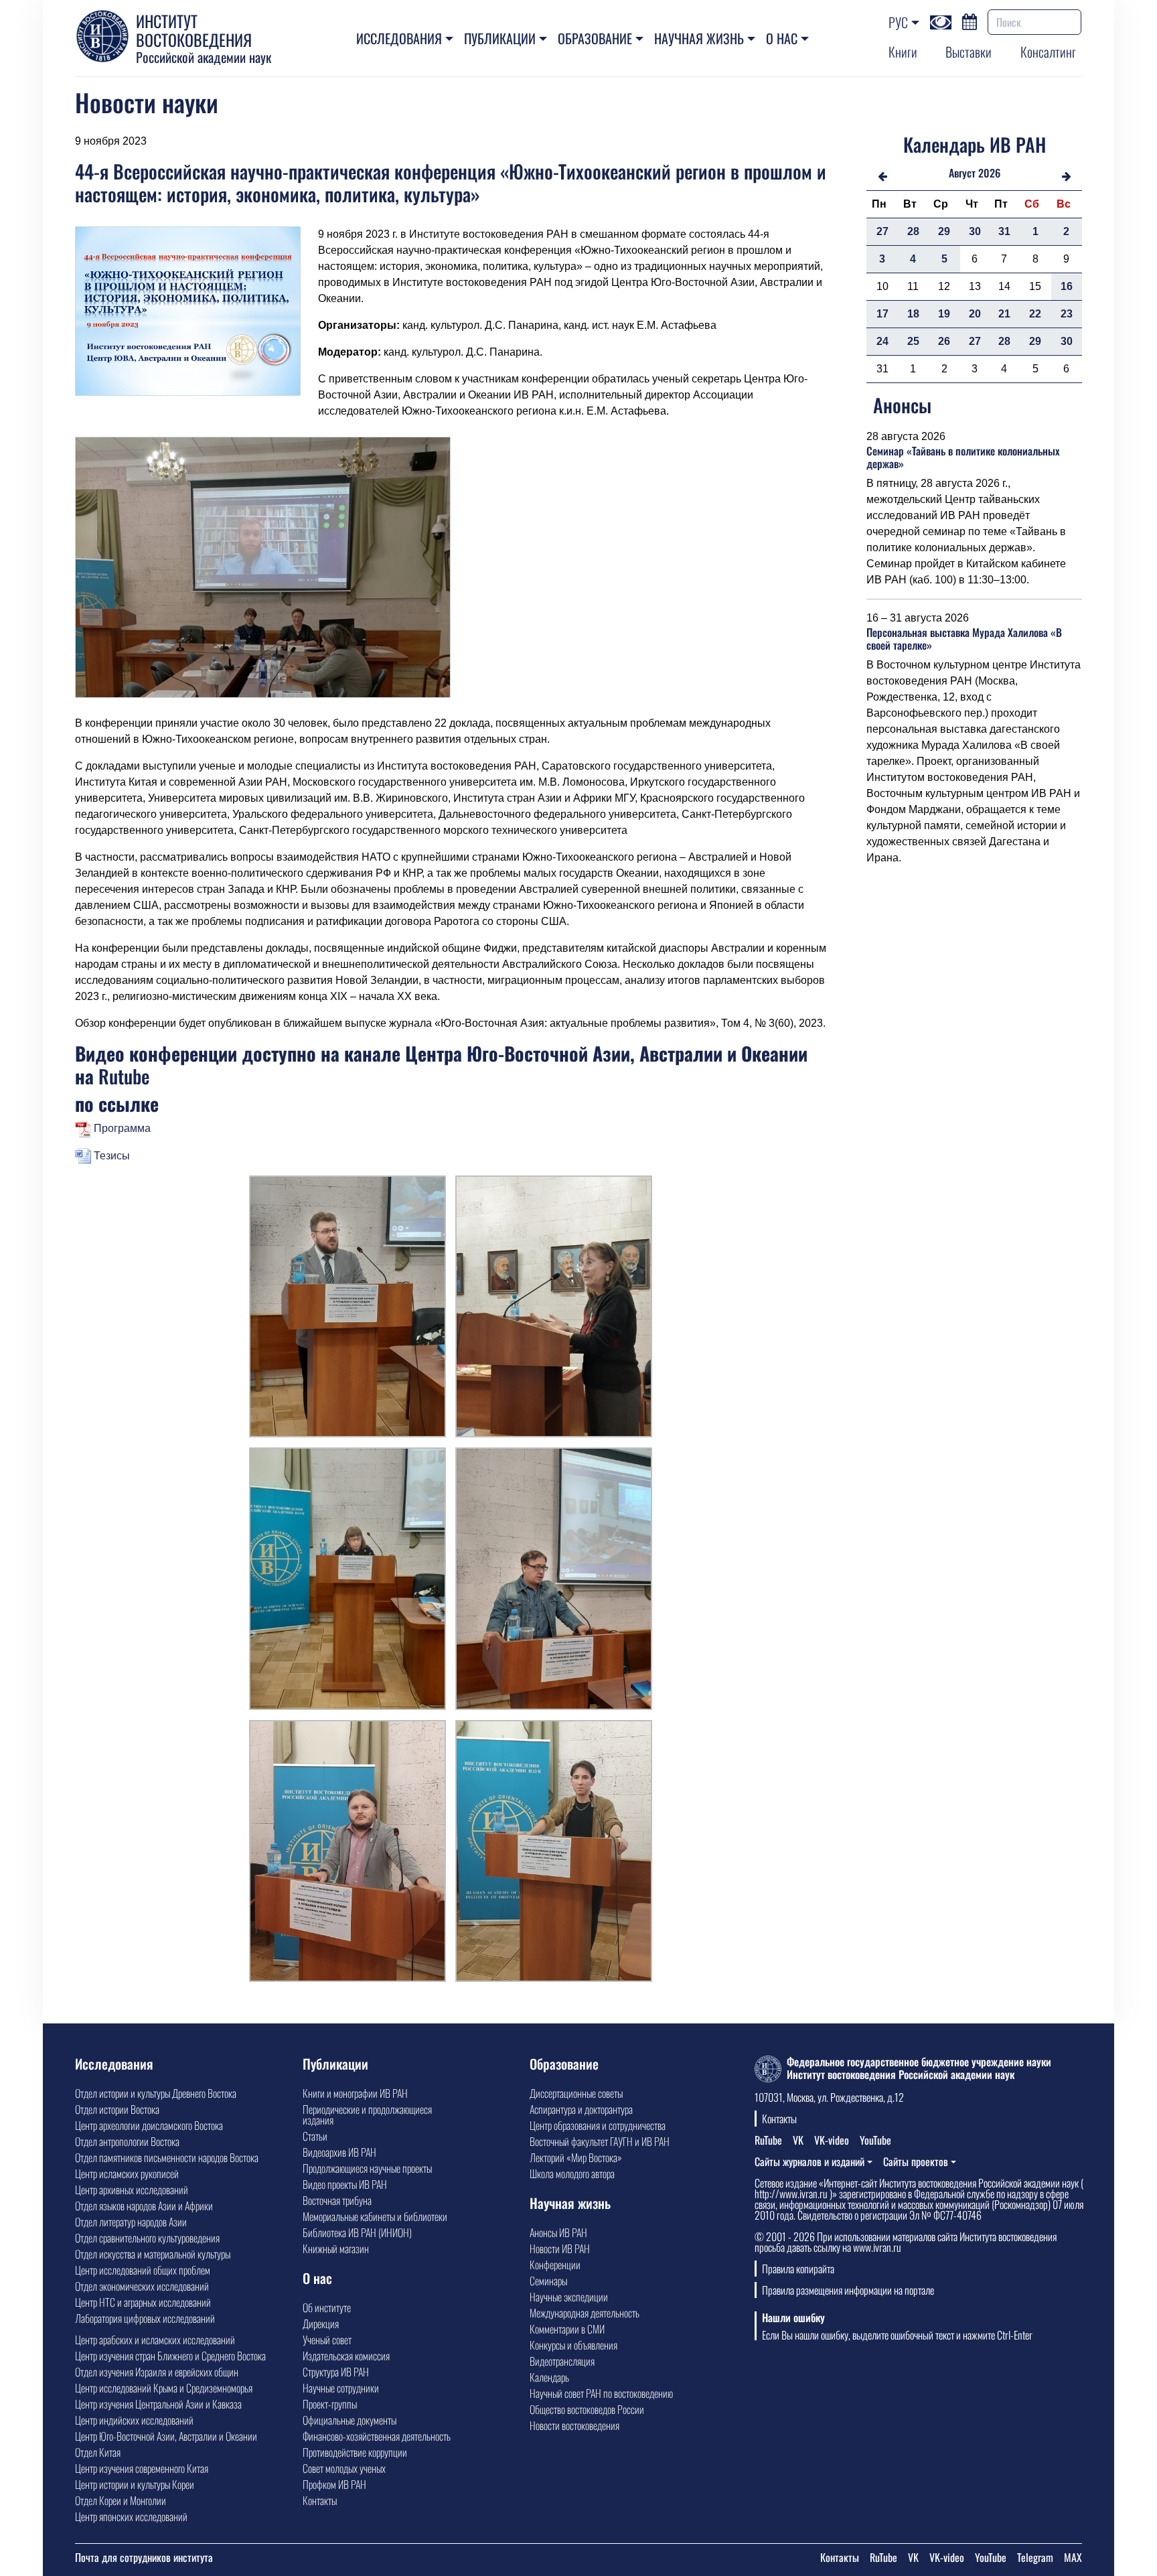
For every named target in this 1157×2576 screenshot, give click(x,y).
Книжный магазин (336, 2248)
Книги (903, 52)
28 (913, 231)
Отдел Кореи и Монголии (121, 2500)
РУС (898, 22)
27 (882, 231)
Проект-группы (330, 2404)
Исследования (399, 38)
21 (1004, 314)
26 (944, 341)
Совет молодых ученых (344, 2468)
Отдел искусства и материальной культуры (153, 2254)
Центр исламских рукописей (127, 2173)
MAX (1073, 2557)
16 (1067, 286)
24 (882, 341)
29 (944, 231)
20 (975, 314)
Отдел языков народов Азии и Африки (144, 2206)
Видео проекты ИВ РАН (345, 2184)
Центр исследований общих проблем (143, 2270)
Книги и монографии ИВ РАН (355, 2093)
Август (962, 173)
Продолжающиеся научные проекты (367, 2168)
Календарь (549, 2377)
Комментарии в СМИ (567, 2329)
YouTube (875, 2140)
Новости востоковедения (574, 2425)
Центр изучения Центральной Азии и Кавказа (158, 2404)
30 (975, 231)
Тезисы (110, 1156)
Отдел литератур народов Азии (131, 2222)
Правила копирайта (798, 2269)
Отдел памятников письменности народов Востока (167, 2157)
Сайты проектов (916, 2161)
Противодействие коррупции (355, 2452)
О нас (782, 38)
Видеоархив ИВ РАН (339, 2152)
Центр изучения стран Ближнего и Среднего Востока (170, 2356)
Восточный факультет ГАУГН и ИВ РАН (600, 2141)
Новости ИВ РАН (560, 2248)
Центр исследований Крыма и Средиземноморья (164, 2388)
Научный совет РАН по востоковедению (601, 2393)
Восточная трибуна (337, 2200)
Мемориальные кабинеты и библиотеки (375, 2216)
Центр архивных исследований (132, 2190)
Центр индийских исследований (134, 2420)
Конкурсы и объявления (573, 2345)
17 (882, 314)
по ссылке (117, 1103)
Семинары (548, 2281)
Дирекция (321, 2323)
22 (1035, 314)
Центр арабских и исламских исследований (155, 2340)
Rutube (124, 1076)
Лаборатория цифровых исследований (145, 2318)
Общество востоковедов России (587, 2409)
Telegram (1035, 2557)
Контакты (320, 2500)
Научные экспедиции (569, 2297)
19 (944, 314)
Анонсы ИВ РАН (558, 2232)
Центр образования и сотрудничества (598, 2125)
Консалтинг (1048, 52)
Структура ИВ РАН (336, 2372)
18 (913, 314)
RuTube (768, 2140)
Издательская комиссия (346, 2356)
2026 (989, 173)
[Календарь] (970, 20)
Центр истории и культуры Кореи (135, 2484)
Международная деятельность (585, 2313)
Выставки (969, 52)
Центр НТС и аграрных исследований (143, 2302)
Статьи (315, 2136)
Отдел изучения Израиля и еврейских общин (157, 2372)
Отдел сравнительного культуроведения (147, 2238)
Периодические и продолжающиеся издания (367, 2115)
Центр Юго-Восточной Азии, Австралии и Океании (166, 2436)
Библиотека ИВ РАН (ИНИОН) (357, 2232)
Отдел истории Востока (117, 2109)
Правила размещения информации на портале (848, 2290)
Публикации (500, 38)
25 (913, 341)
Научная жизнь (699, 38)
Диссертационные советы (576, 2093)
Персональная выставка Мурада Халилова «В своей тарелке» (964, 639)
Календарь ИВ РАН (975, 144)
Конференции (555, 2265)
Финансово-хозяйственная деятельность (377, 2436)
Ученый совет (327, 2340)
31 (1004, 231)
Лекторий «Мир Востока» (576, 2157)
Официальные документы (350, 2420)
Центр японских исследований (131, 2516)
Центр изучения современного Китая (142, 2468)
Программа (121, 1128)
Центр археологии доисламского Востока (149, 2125)
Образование (595, 38)
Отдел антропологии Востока (127, 2141)
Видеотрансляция (562, 2361)
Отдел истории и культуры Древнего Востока (156, 2093)
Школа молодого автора (572, 2173)
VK (798, 2140)
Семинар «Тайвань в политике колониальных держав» (963, 457)
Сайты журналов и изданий (809, 2161)
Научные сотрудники (341, 2388)
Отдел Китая (98, 2452)
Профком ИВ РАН (334, 2484)
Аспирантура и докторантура (581, 2109)
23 (1067, 314)
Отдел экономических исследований (142, 2286)
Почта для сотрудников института (144, 2557)
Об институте (327, 2307)
